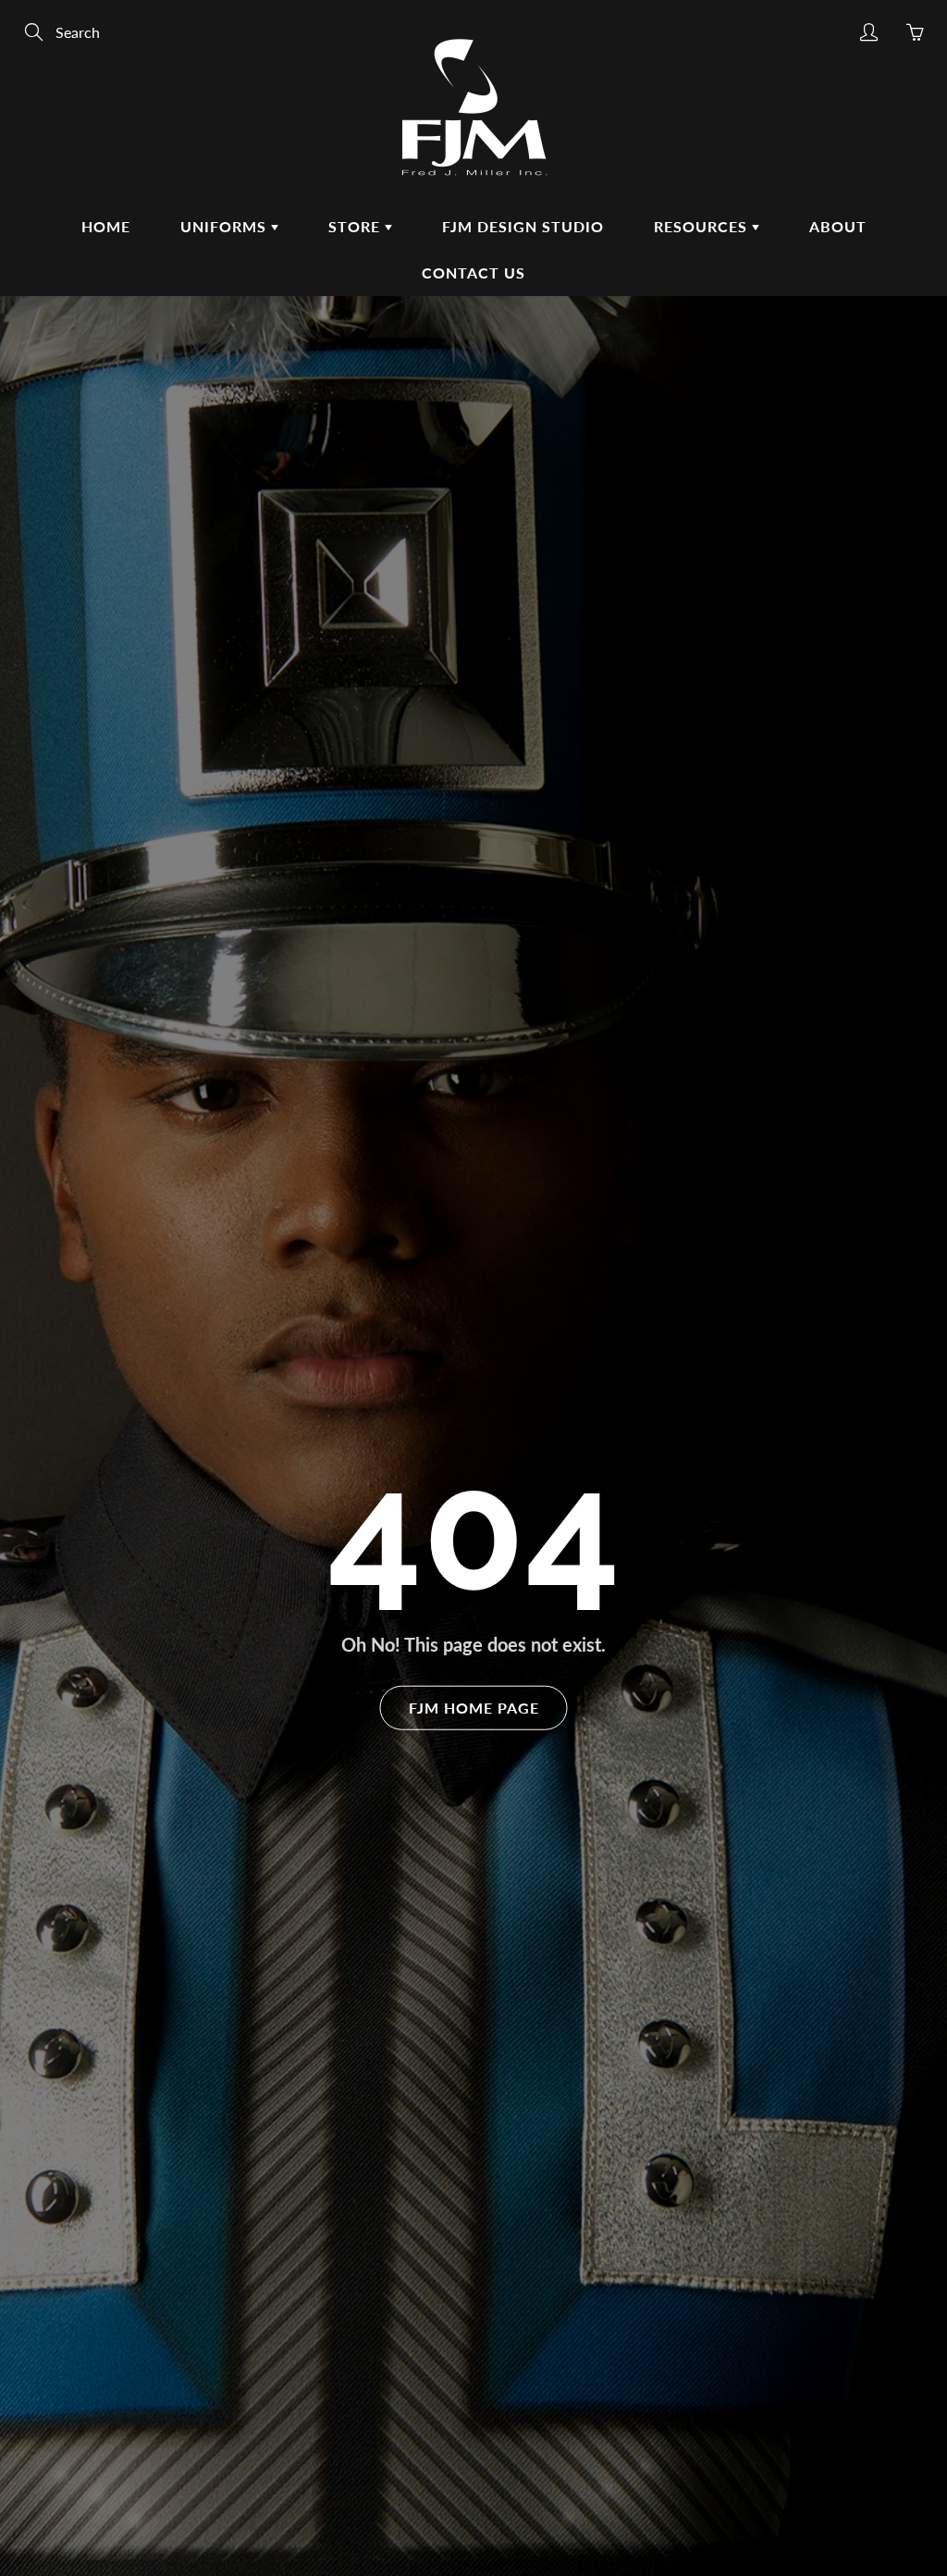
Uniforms (226, 226)
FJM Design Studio (523, 226)
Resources (703, 226)
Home (106, 226)
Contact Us (473, 272)
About (838, 226)
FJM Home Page (474, 1707)
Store (357, 226)
